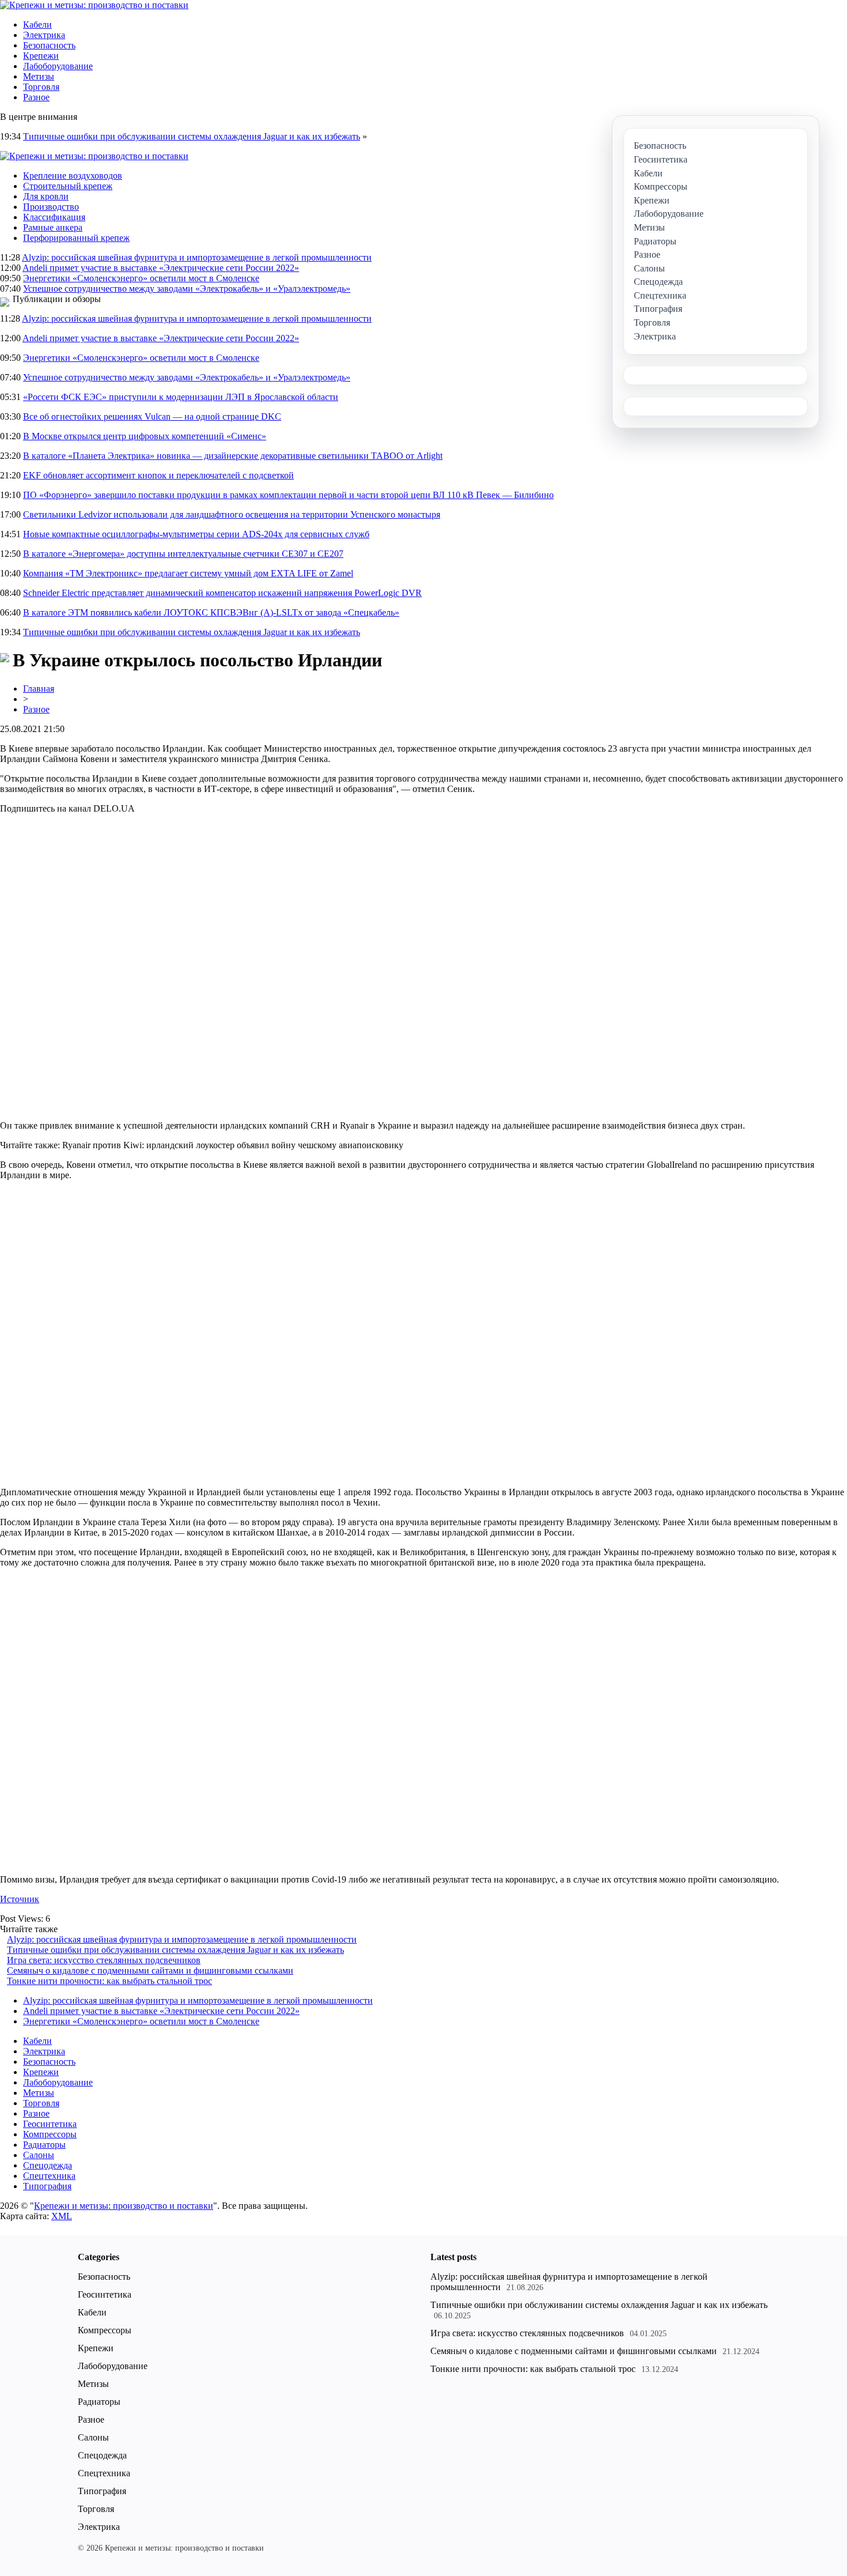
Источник (20, 1899)
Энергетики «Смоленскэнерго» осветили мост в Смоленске (141, 278)
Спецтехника (49, 2176)
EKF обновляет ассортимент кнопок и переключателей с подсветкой (158, 475)
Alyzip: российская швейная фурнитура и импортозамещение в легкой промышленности (197, 257)
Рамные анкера (53, 227)
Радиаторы (44, 2145)
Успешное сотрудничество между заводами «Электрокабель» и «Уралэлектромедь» (187, 288)
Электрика (44, 35)
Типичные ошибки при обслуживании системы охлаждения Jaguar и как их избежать (192, 136)
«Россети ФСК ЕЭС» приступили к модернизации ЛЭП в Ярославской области (181, 397)
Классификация (54, 217)
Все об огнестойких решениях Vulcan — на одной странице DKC (152, 416)
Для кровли (46, 196)
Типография (47, 2186)
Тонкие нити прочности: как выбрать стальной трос (109, 1981)
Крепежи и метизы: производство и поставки (124, 2206)
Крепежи (41, 56)
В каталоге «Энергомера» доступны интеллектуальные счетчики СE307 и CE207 (183, 554)
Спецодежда (48, 2165)
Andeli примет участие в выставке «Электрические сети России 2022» (161, 268)
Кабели (37, 24)
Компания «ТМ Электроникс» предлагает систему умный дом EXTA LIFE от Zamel (188, 573)
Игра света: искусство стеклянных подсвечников (104, 1960)
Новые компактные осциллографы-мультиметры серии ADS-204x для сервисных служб (196, 534)
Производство (51, 207)
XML (62, 2216)
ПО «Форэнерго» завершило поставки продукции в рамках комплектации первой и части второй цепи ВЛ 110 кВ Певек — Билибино (288, 495)
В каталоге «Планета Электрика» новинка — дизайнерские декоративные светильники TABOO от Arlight (233, 456)
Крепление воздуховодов (73, 176)
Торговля (41, 87)
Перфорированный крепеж (76, 238)
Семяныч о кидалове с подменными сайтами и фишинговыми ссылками (150, 1970)
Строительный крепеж (68, 186)
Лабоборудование (58, 66)
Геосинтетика (50, 2124)
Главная (39, 689)
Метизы (39, 76)
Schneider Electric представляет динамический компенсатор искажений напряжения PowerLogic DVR (222, 593)
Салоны (39, 2155)
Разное (36, 97)
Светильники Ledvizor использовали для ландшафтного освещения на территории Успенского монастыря (232, 514)
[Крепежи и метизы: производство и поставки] (94, 5)
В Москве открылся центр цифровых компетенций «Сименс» (145, 436)
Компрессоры (50, 2134)
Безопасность (49, 45)
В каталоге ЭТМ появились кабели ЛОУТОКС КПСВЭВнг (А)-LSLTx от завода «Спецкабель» (211, 612)
